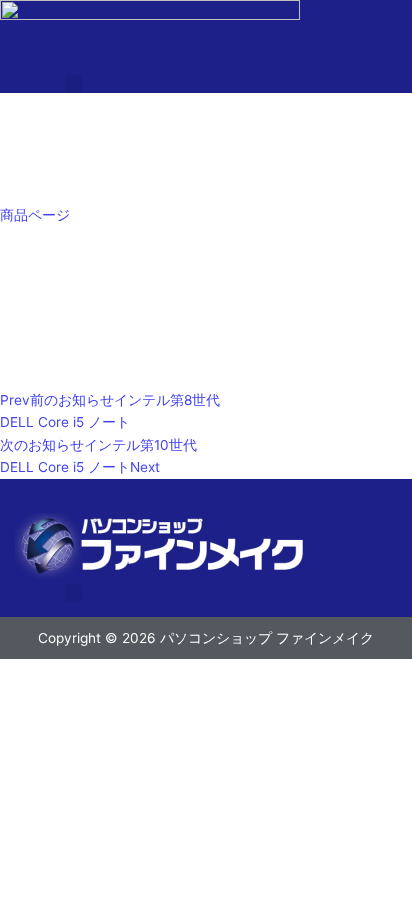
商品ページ (35, 215)
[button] (74, 84)
